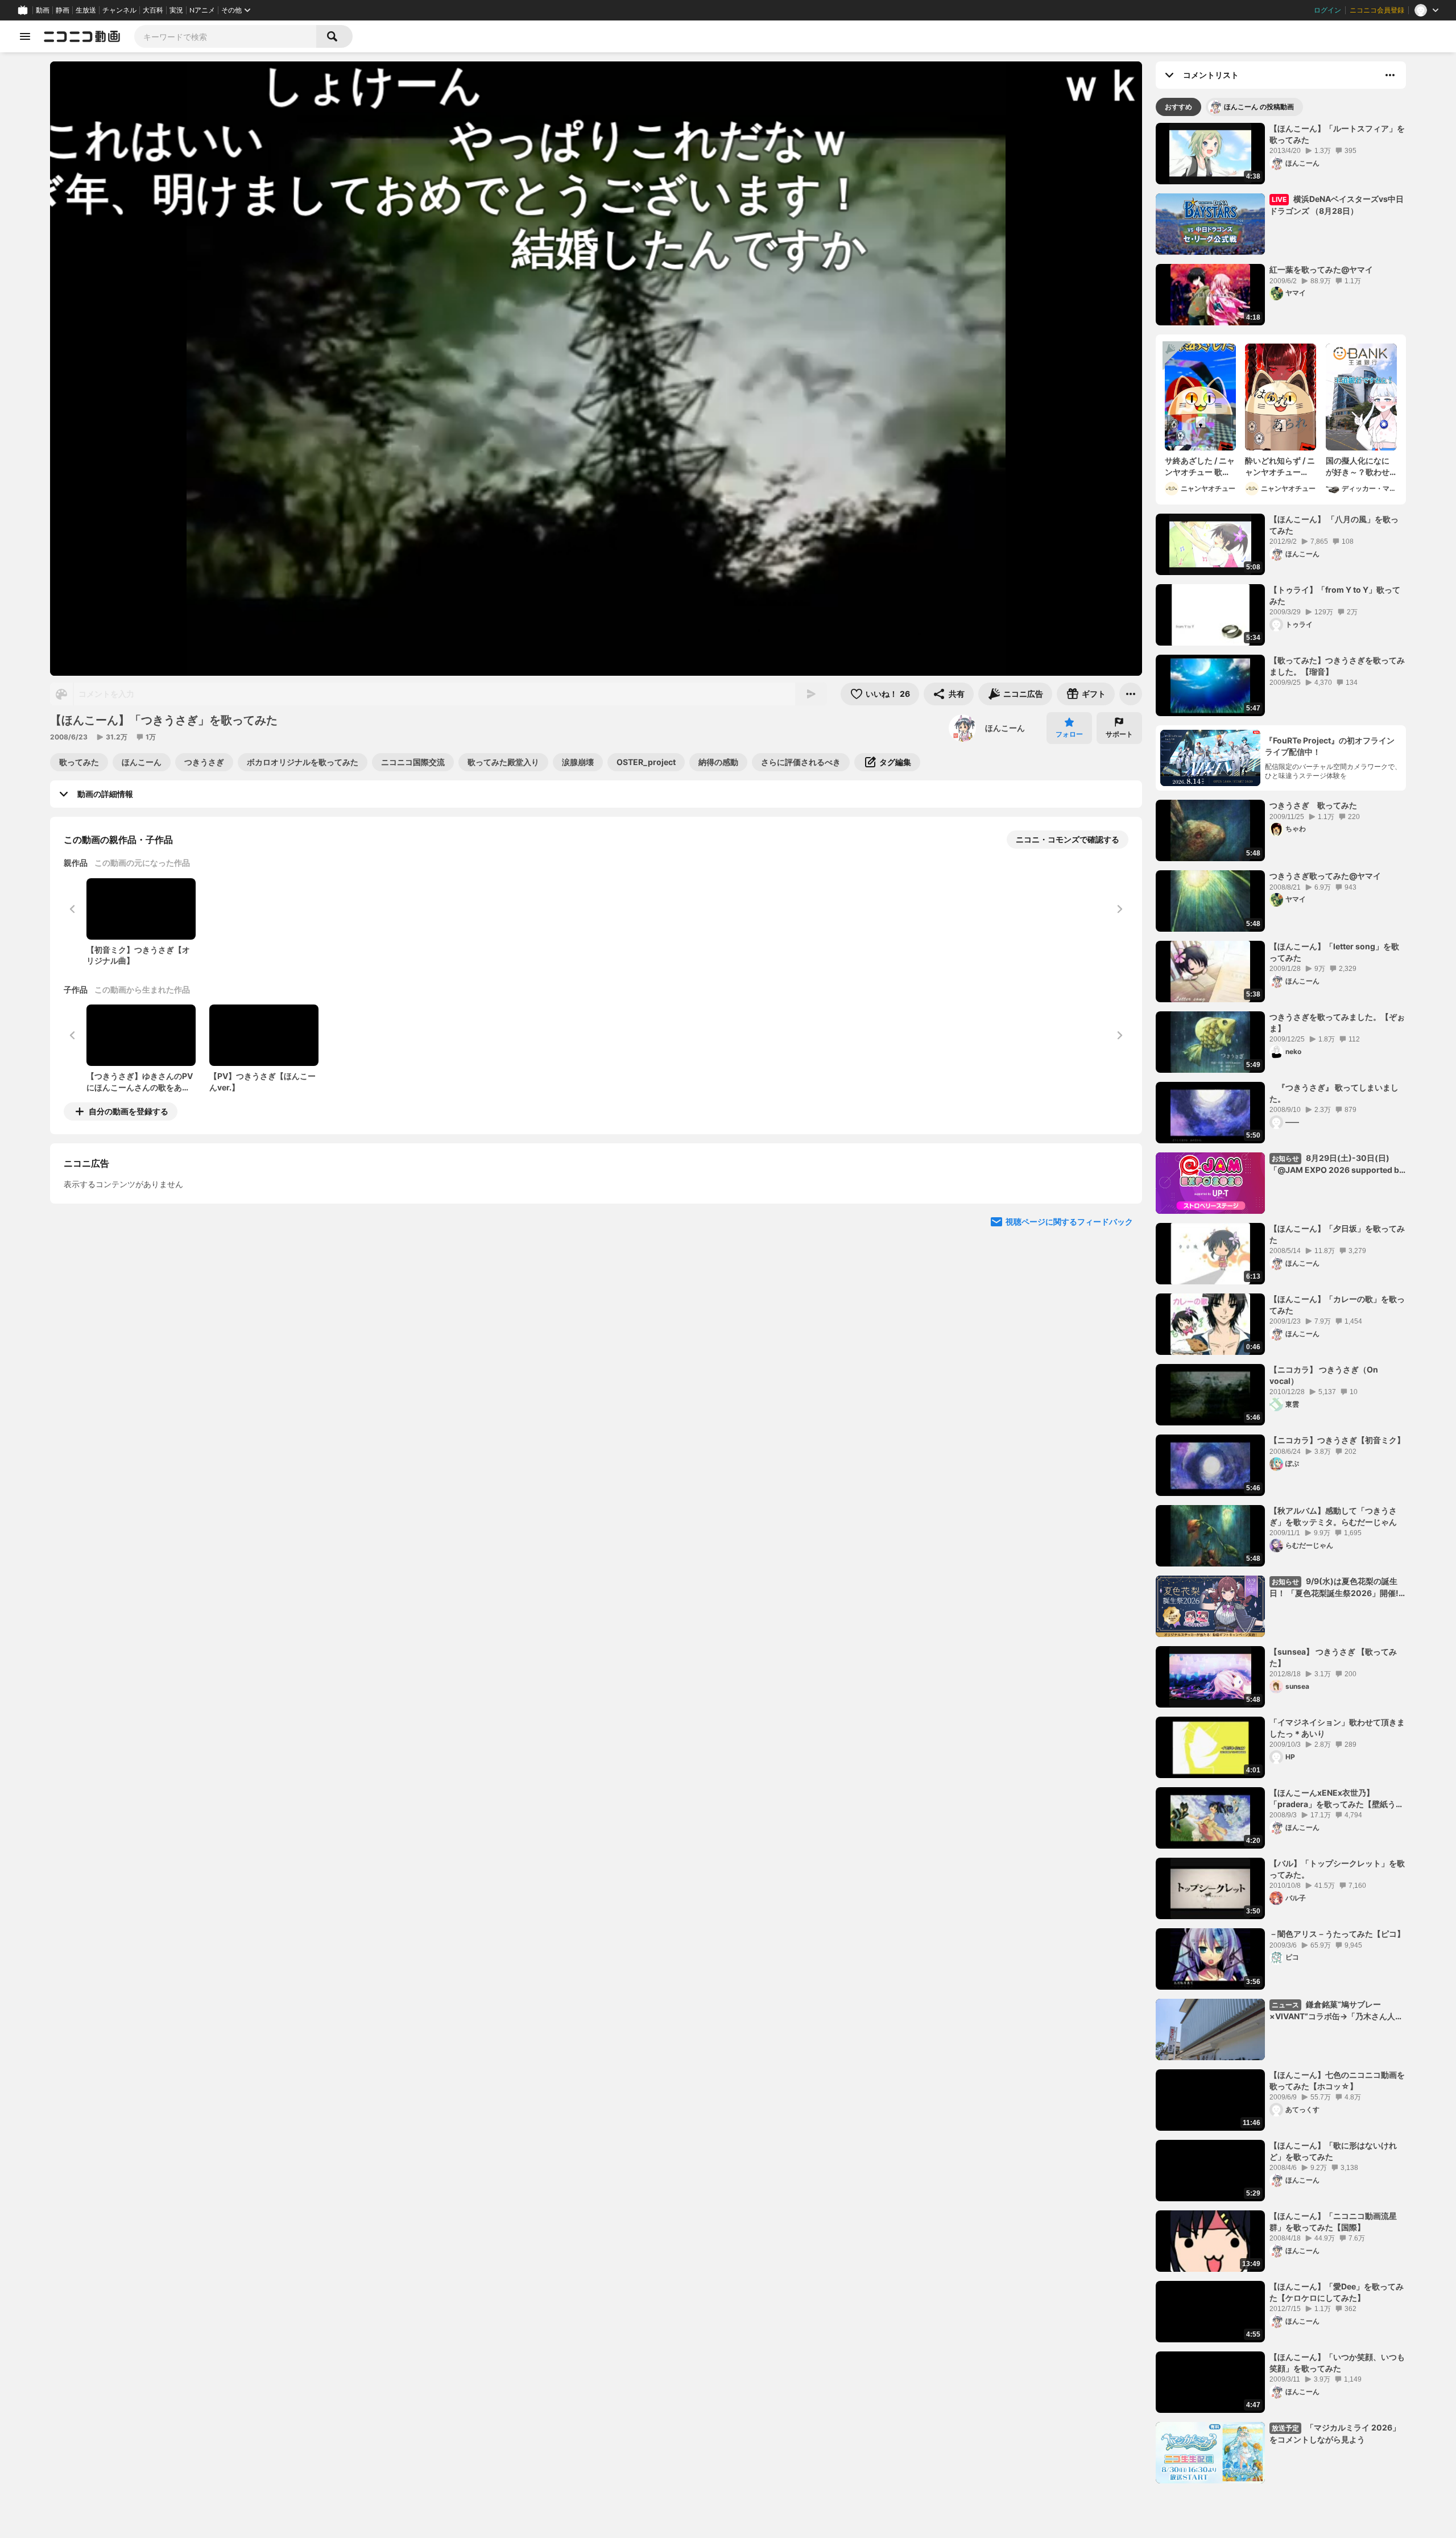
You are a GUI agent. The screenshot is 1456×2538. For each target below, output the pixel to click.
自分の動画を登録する (129, 1111)
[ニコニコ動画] (82, 36)
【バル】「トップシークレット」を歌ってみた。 (1337, 1869)
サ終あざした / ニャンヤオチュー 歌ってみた (1200, 466)
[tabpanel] (1281, 1303)
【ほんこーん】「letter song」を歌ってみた (1334, 952)
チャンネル (119, 10)
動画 (43, 10)
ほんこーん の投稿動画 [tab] (1259, 107)
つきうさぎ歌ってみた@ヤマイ (1325, 876)
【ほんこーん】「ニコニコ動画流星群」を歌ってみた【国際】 (1333, 2221)
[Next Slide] (1119, 1217)
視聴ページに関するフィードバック (1069, 1326)
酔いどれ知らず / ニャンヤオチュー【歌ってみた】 (1280, 466)
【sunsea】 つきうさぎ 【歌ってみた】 (1333, 1657)
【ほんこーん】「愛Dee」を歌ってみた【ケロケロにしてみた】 (1337, 2292)
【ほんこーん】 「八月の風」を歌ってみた (1334, 525)
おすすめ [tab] (1178, 107)
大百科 (153, 10)
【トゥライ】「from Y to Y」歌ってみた (1335, 595)
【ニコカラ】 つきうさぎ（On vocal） (1324, 1375)
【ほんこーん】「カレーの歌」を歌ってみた (1337, 1305)
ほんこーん (1005, 728)
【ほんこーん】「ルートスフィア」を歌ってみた (1337, 134)
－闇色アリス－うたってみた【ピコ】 (1337, 1934)
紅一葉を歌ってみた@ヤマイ (1321, 269)
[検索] (334, 36)
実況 (176, 10)
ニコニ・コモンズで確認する (1068, 839)
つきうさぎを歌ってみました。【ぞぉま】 (1337, 1022)
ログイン (1327, 10)
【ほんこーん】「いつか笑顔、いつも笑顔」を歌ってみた (1337, 2363)
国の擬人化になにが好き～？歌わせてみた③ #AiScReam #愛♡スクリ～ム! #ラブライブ (1359, 466)
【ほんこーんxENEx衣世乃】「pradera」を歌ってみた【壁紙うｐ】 (1333, 1799)
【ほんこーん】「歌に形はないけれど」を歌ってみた (1333, 2151)
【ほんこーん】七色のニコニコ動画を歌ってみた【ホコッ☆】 (1337, 2080)
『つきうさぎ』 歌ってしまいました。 (1334, 1093)
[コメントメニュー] (1390, 75)
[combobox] (225, 36)
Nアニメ (202, 10)
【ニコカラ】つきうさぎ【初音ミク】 (1337, 1440)
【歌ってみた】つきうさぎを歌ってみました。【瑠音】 (1337, 666)
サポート (1119, 734)
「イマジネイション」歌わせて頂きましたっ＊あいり (1337, 1728)
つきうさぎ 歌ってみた (1313, 805)
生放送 (86, 10)
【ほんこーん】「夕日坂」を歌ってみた (1337, 1234)
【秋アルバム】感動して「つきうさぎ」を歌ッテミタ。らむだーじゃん (1333, 1516)
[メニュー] (1131, 694)
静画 (63, 10)
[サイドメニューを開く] (25, 36)
